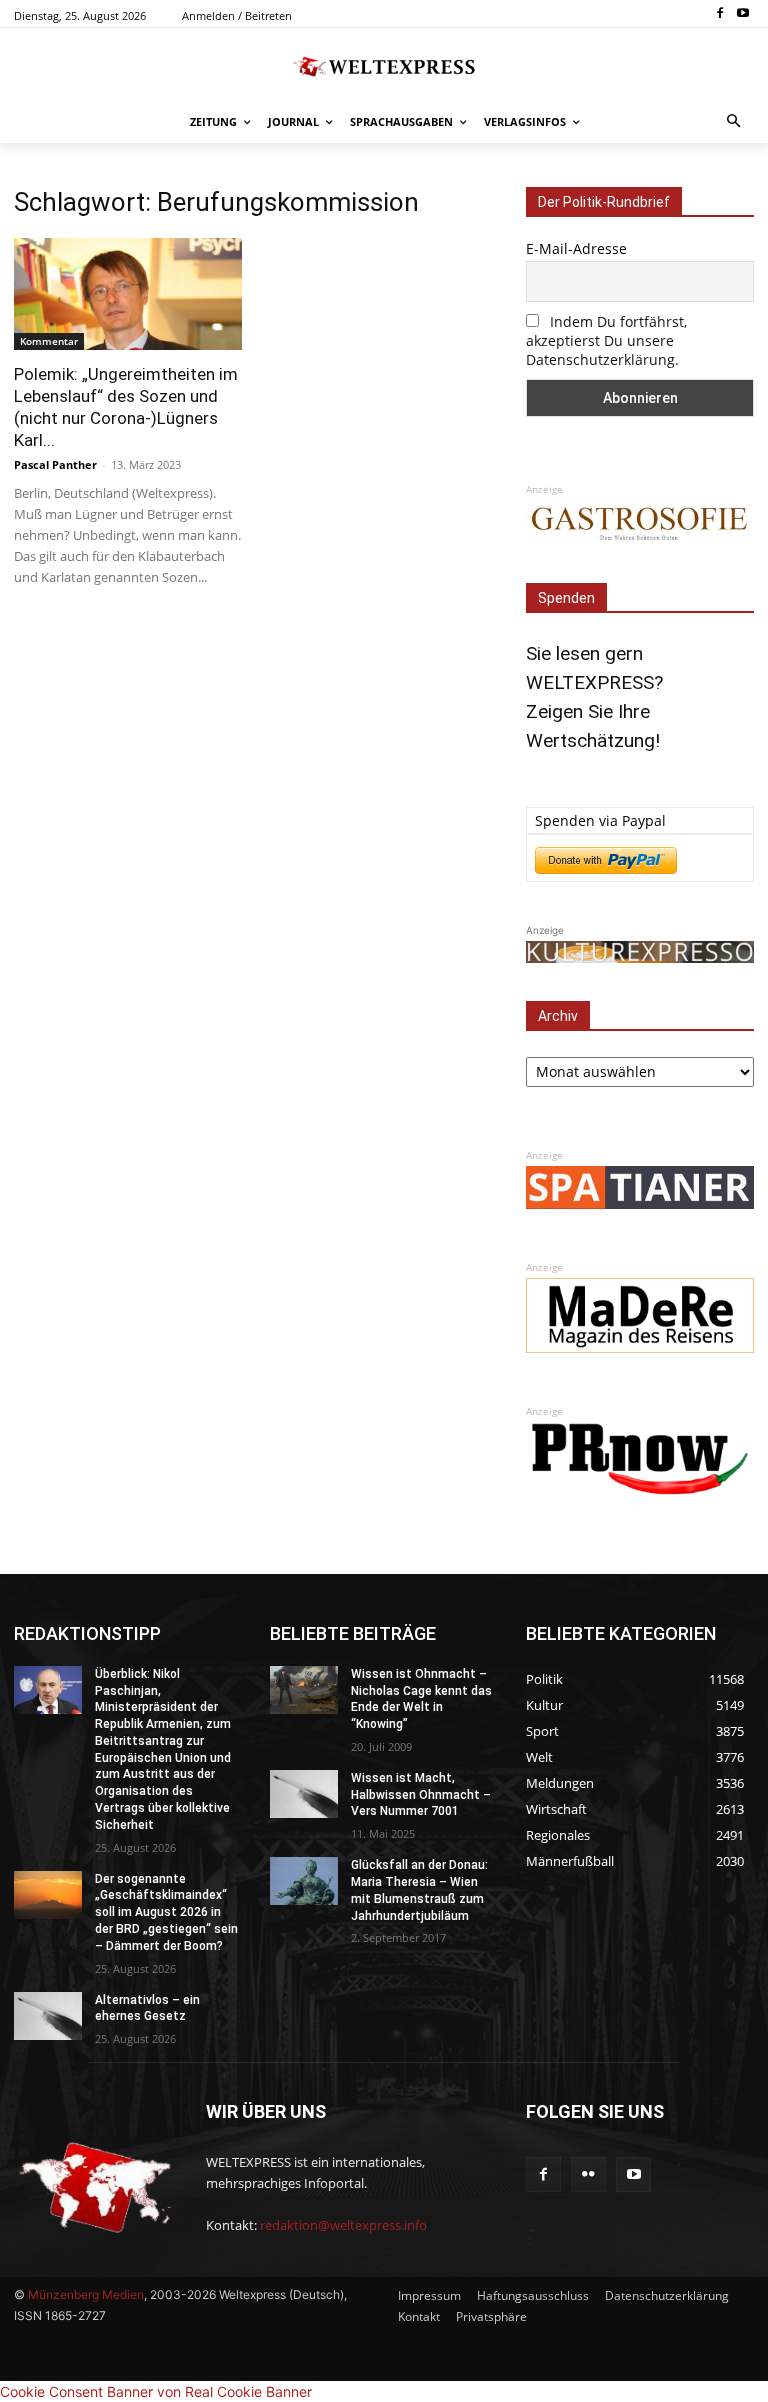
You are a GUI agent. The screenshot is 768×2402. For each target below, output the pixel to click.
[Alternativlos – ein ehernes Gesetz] (48, 2016)
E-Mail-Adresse (576, 248)
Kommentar (49, 341)
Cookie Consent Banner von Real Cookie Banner (156, 2391)
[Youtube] (742, 14)
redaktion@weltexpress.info (343, 2225)
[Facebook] (719, 14)
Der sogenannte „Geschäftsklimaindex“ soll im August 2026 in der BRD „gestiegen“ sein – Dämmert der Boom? (166, 1912)
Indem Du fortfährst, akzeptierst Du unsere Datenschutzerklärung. (606, 340)
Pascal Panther (55, 464)
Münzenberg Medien (86, 2294)
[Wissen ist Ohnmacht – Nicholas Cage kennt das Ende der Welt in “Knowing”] (304, 1690)
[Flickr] (588, 2174)
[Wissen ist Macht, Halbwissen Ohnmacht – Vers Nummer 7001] (304, 1794)
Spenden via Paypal (600, 820)
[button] (734, 122)
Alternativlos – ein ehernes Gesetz (147, 2008)
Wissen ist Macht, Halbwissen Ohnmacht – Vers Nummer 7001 (421, 1795)
